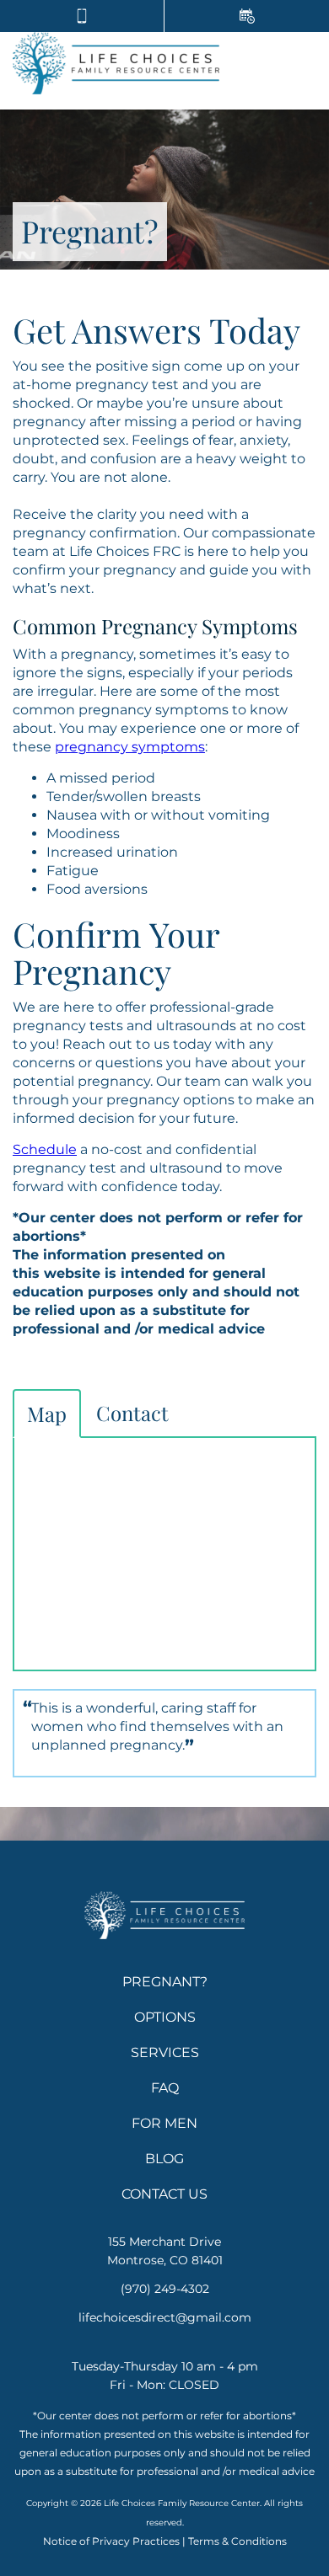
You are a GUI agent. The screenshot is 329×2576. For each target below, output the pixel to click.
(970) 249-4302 (165, 2289)
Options (165, 2017)
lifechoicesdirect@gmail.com (165, 2317)
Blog (164, 2159)
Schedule (45, 1149)
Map (47, 1414)
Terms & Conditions (237, 2541)
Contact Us (164, 2194)
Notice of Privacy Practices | (114, 2541)
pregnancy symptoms (130, 747)
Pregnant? (165, 1982)
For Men (164, 2123)
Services (165, 2052)
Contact (132, 1413)
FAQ (165, 2088)
